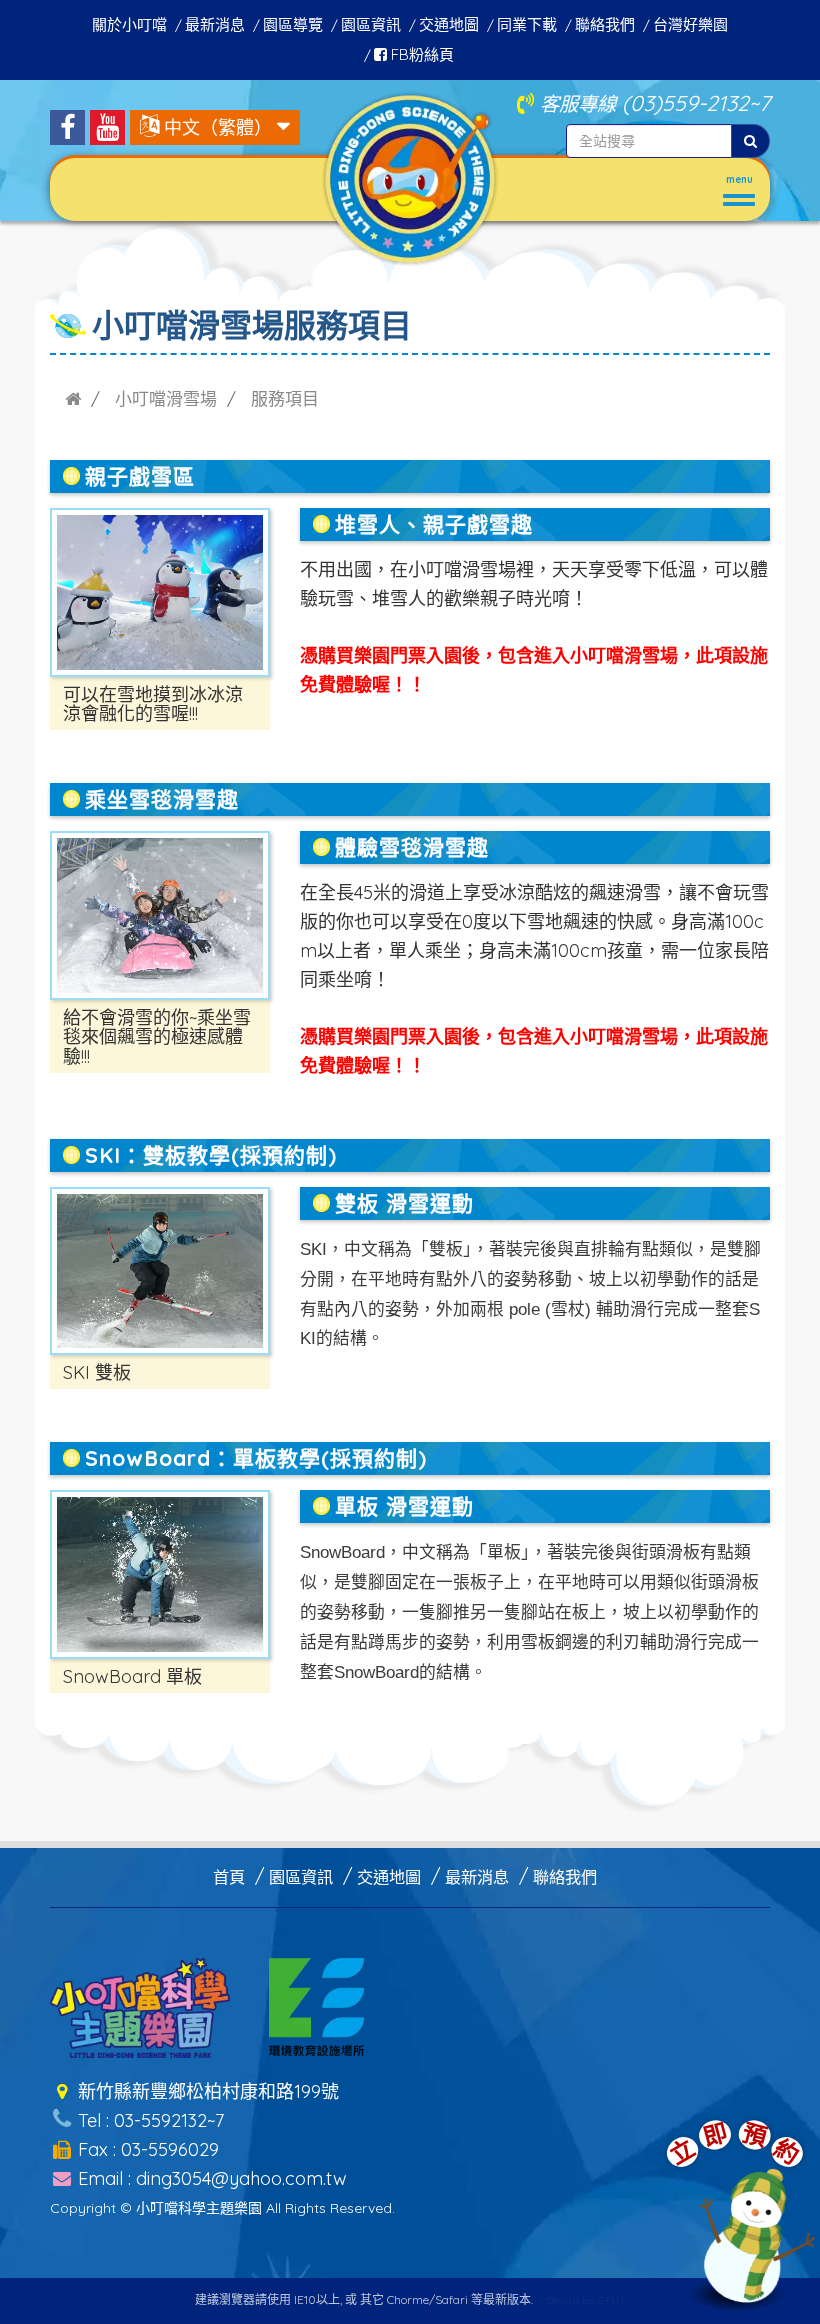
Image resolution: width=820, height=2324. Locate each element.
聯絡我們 (605, 24)
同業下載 (527, 24)
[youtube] (107, 127)
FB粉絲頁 (420, 54)
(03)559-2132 (685, 102)
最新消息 (215, 24)
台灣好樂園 (690, 24)
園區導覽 (293, 24)
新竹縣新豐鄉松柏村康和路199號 (206, 2091)
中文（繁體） (218, 127)
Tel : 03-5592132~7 (148, 2120)
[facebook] (67, 127)
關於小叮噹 (129, 24)
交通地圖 (449, 24)
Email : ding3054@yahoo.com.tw (210, 2178)
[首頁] (73, 398)
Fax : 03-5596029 (146, 2149)
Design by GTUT (586, 2300)
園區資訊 (371, 24)
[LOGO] (410, 176)
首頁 (229, 1877)
